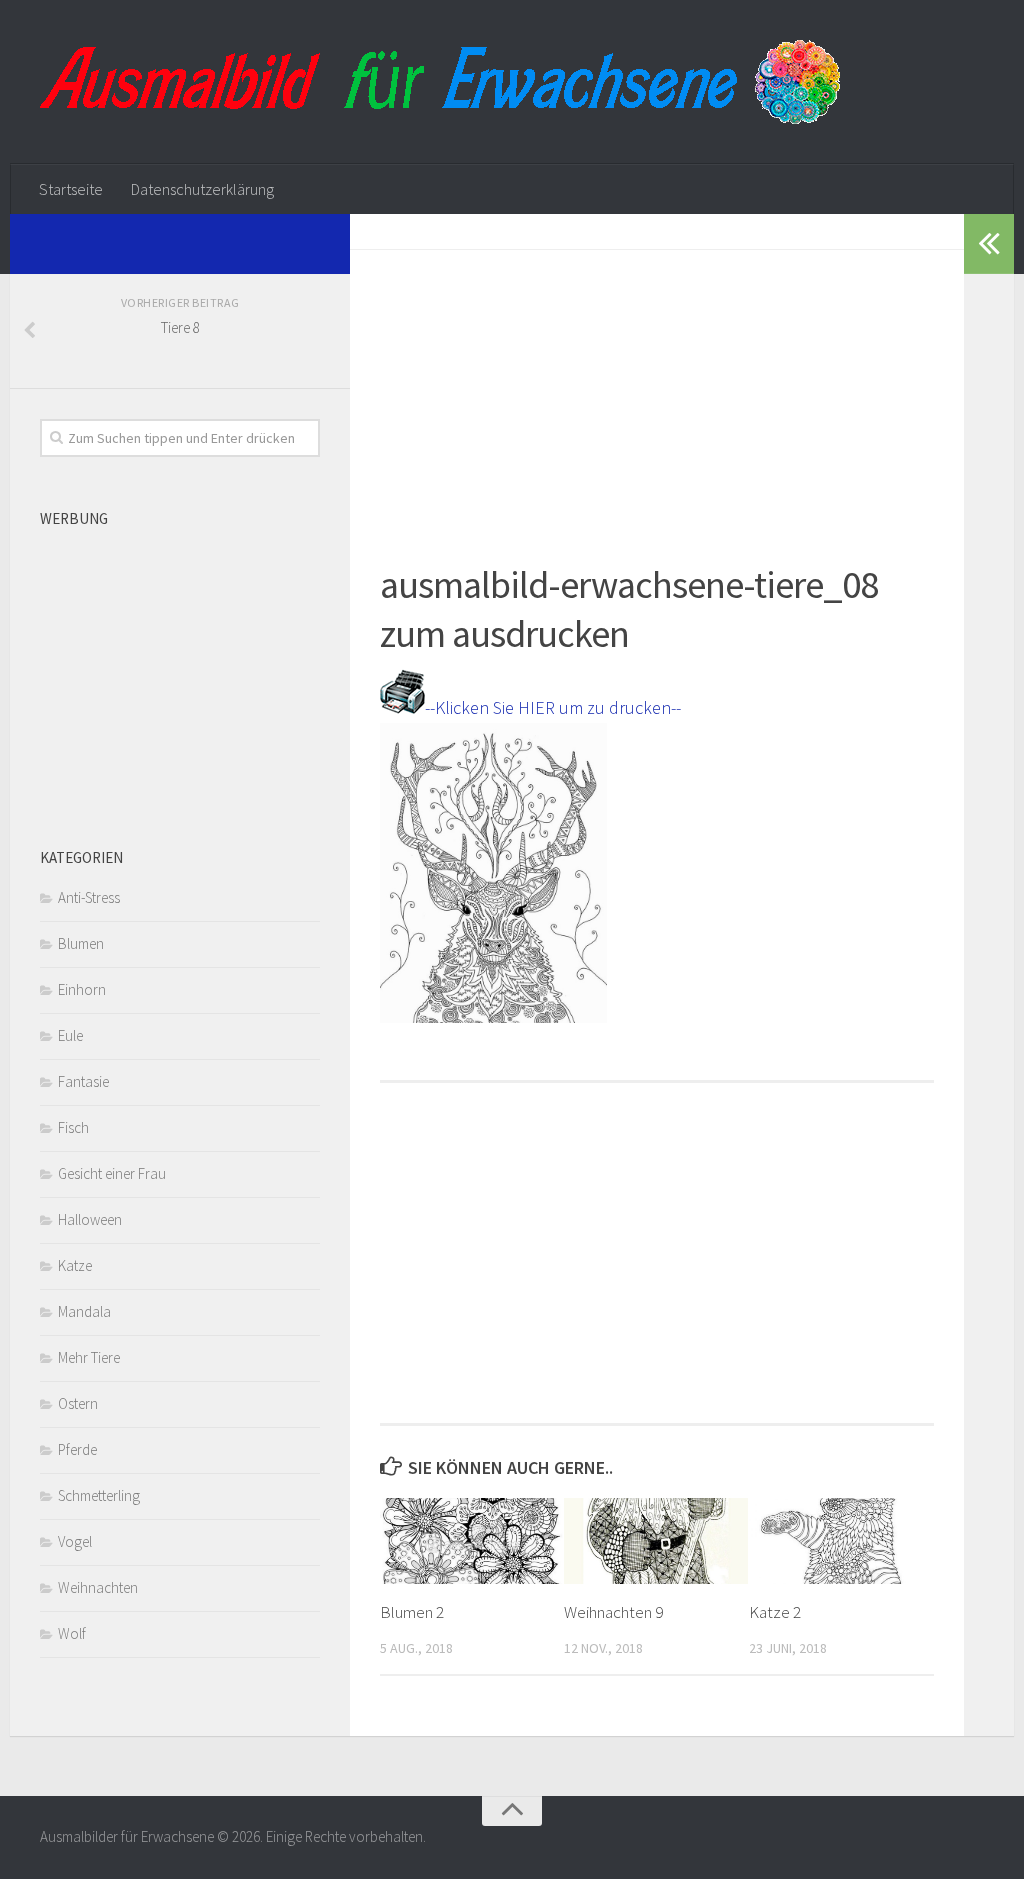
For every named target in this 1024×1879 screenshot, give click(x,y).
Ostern (78, 1403)
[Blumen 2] (471, 1541)
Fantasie (83, 1081)
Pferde (77, 1449)
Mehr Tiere (89, 1357)
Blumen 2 (412, 1612)
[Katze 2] (840, 1541)
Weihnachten (98, 1587)
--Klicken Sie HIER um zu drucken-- (553, 707)
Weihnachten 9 (613, 1612)
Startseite (71, 189)
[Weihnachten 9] (655, 1541)
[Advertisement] (657, 390)
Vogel (75, 1541)
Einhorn (82, 989)
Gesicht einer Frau (112, 1173)
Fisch (73, 1127)
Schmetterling (99, 1495)
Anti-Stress (89, 897)
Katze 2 (775, 1612)
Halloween (90, 1219)
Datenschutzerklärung (202, 189)
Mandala (84, 1311)
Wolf (72, 1633)
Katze (75, 1265)
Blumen (81, 943)
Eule (70, 1035)
